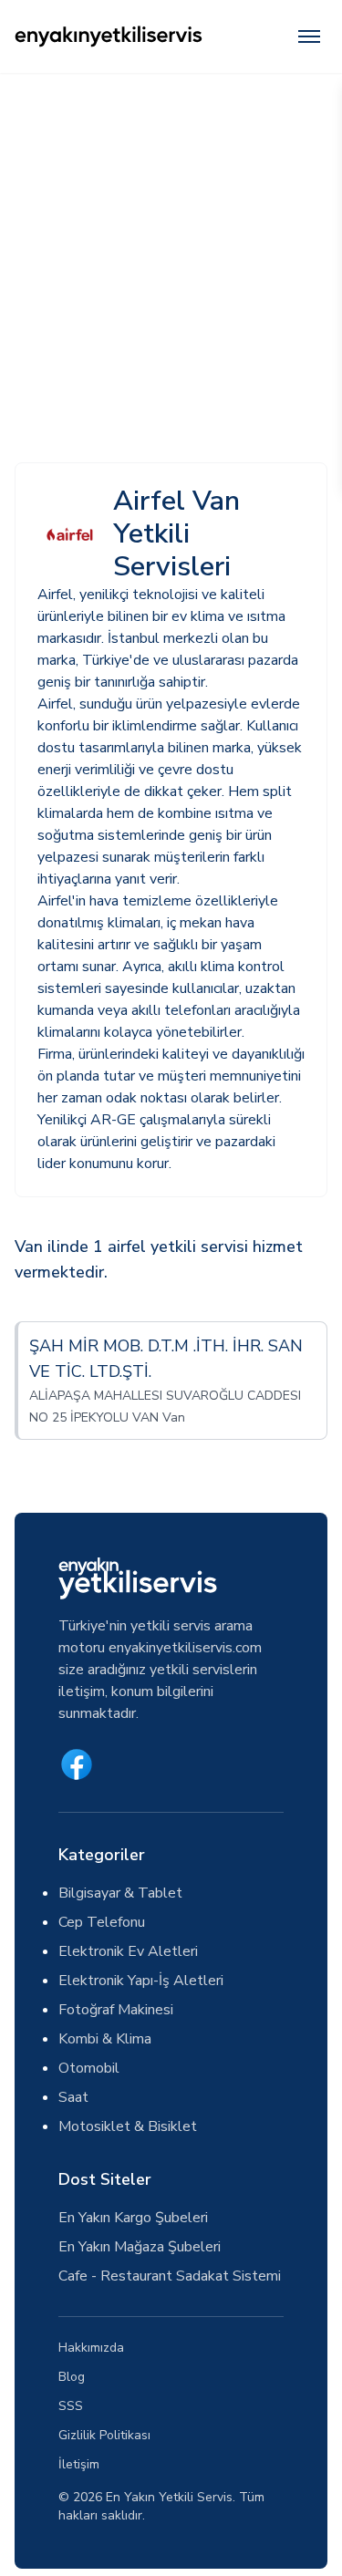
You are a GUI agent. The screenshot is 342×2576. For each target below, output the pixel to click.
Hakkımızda (91, 2348)
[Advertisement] (171, 253)
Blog (72, 2377)
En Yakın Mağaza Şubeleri (140, 2247)
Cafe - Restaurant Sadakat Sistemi (170, 2276)
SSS (71, 2406)
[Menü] (309, 36)
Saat (73, 2097)
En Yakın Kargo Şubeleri (133, 2218)
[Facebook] (77, 1764)
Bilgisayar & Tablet (120, 1893)
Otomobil (89, 2068)
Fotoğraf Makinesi (116, 2010)
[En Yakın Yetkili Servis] (109, 36)
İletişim (79, 2464)
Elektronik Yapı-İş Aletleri (141, 1981)
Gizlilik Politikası (104, 2435)
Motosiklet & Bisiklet (128, 2126)
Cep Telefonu (102, 1922)
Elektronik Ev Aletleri (128, 1951)
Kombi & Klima (105, 2039)
